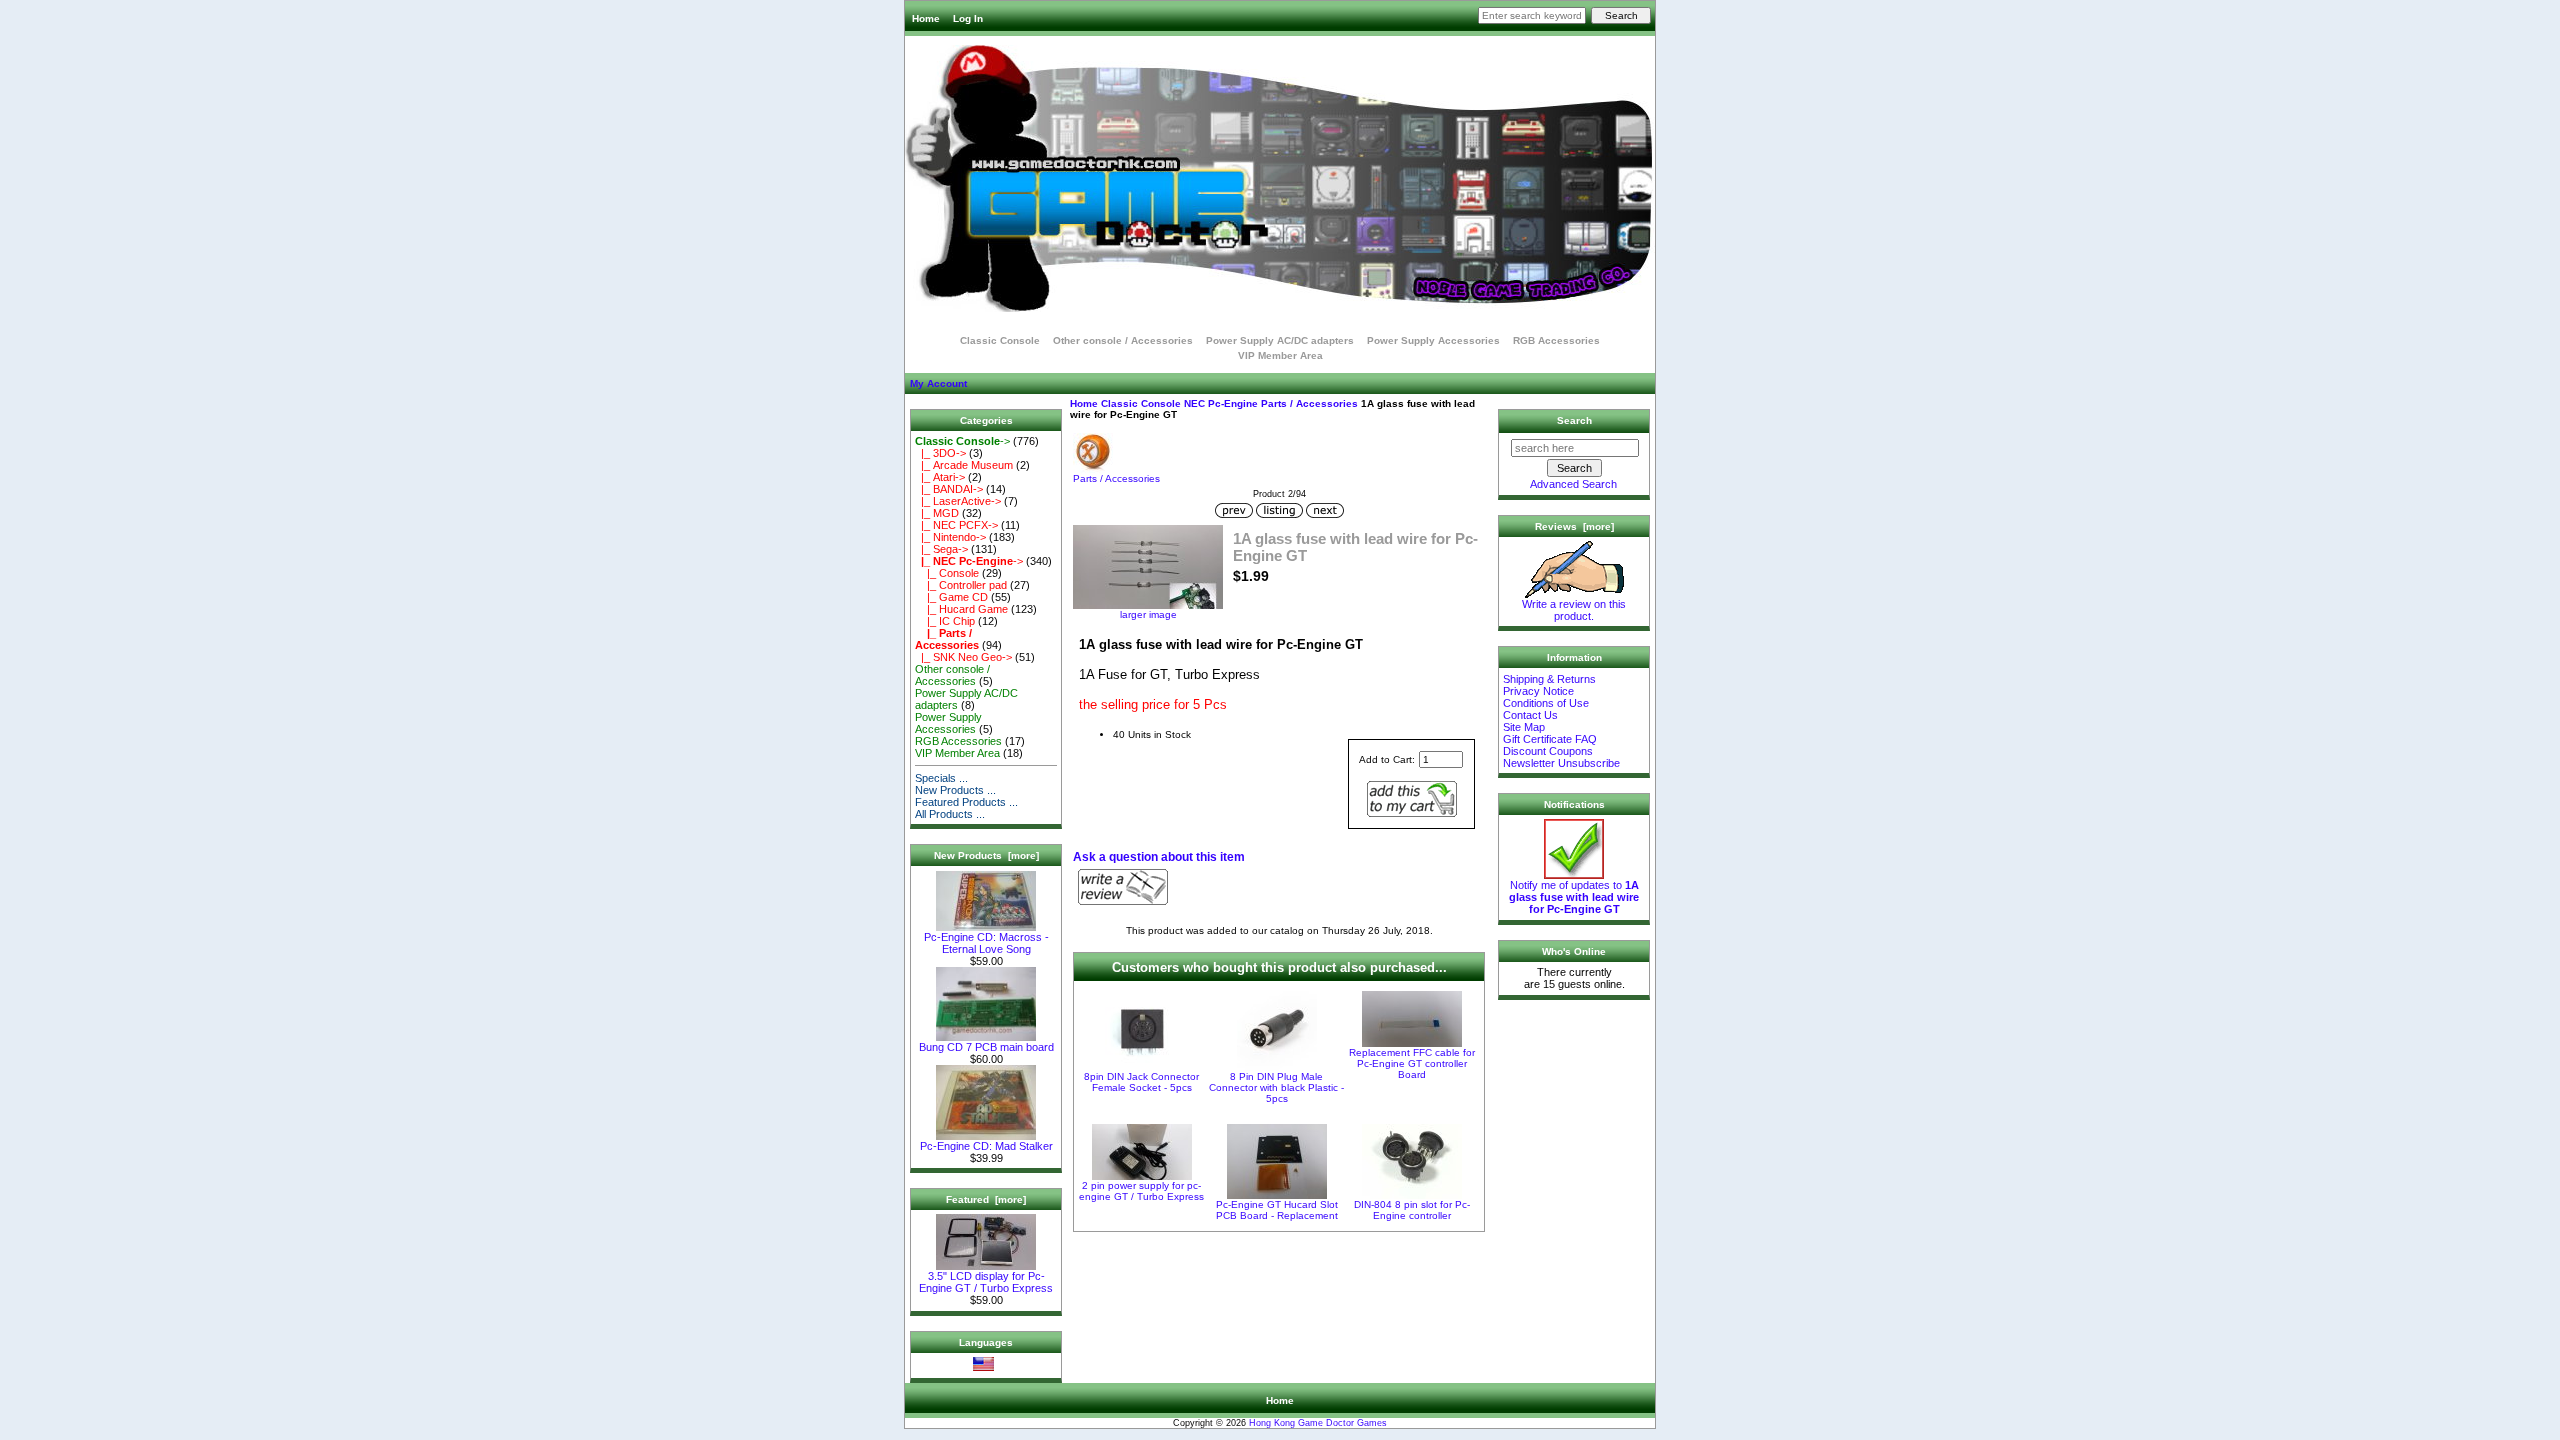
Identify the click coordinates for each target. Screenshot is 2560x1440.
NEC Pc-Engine (1221, 403)
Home (926, 18)
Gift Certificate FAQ (1550, 739)
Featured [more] (986, 1199)
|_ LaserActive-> (958, 501)
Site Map (1524, 727)
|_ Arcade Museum (964, 465)
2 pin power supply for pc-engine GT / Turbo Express (1141, 1191)
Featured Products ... (966, 802)
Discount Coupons (1548, 751)
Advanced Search (1573, 484)
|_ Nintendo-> (950, 537)
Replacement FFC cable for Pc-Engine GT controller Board (1412, 1063)
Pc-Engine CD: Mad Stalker (986, 1146)
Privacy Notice (1538, 691)
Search (1574, 420)
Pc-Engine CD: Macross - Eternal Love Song (986, 943)
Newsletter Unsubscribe (1561, 763)
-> (962, 441)
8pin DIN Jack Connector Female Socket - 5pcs (1141, 1082)
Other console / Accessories (1123, 340)
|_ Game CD (951, 597)
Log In (968, 18)
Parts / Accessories (1309, 403)
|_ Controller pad (961, 585)
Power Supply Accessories (1433, 340)
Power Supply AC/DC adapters (1280, 340)
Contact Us (1530, 715)
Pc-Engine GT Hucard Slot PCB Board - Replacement (1277, 1210)
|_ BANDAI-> (949, 489)
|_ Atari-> (940, 477)
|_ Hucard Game (961, 609)
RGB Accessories (1556, 340)
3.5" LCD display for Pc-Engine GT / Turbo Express (986, 1282)
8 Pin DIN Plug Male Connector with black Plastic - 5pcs (1276, 1087)
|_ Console (947, 573)
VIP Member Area (1280, 355)
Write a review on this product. (1574, 610)
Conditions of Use (1546, 703)
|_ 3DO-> (940, 453)
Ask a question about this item (1159, 857)
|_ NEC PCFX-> (956, 525)
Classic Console (1141, 403)
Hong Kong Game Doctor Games (1318, 1423)
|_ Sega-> (941, 549)
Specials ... (941, 778)
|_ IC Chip (945, 621)
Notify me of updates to (1574, 897)
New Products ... (955, 790)
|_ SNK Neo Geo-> (963, 657)
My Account (938, 383)
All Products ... (950, 814)
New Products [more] (986, 855)
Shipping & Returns (1549, 679)
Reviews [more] (1574, 526)
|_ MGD (937, 513)
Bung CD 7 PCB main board (986, 1047)
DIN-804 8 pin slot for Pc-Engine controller (1412, 1210)
